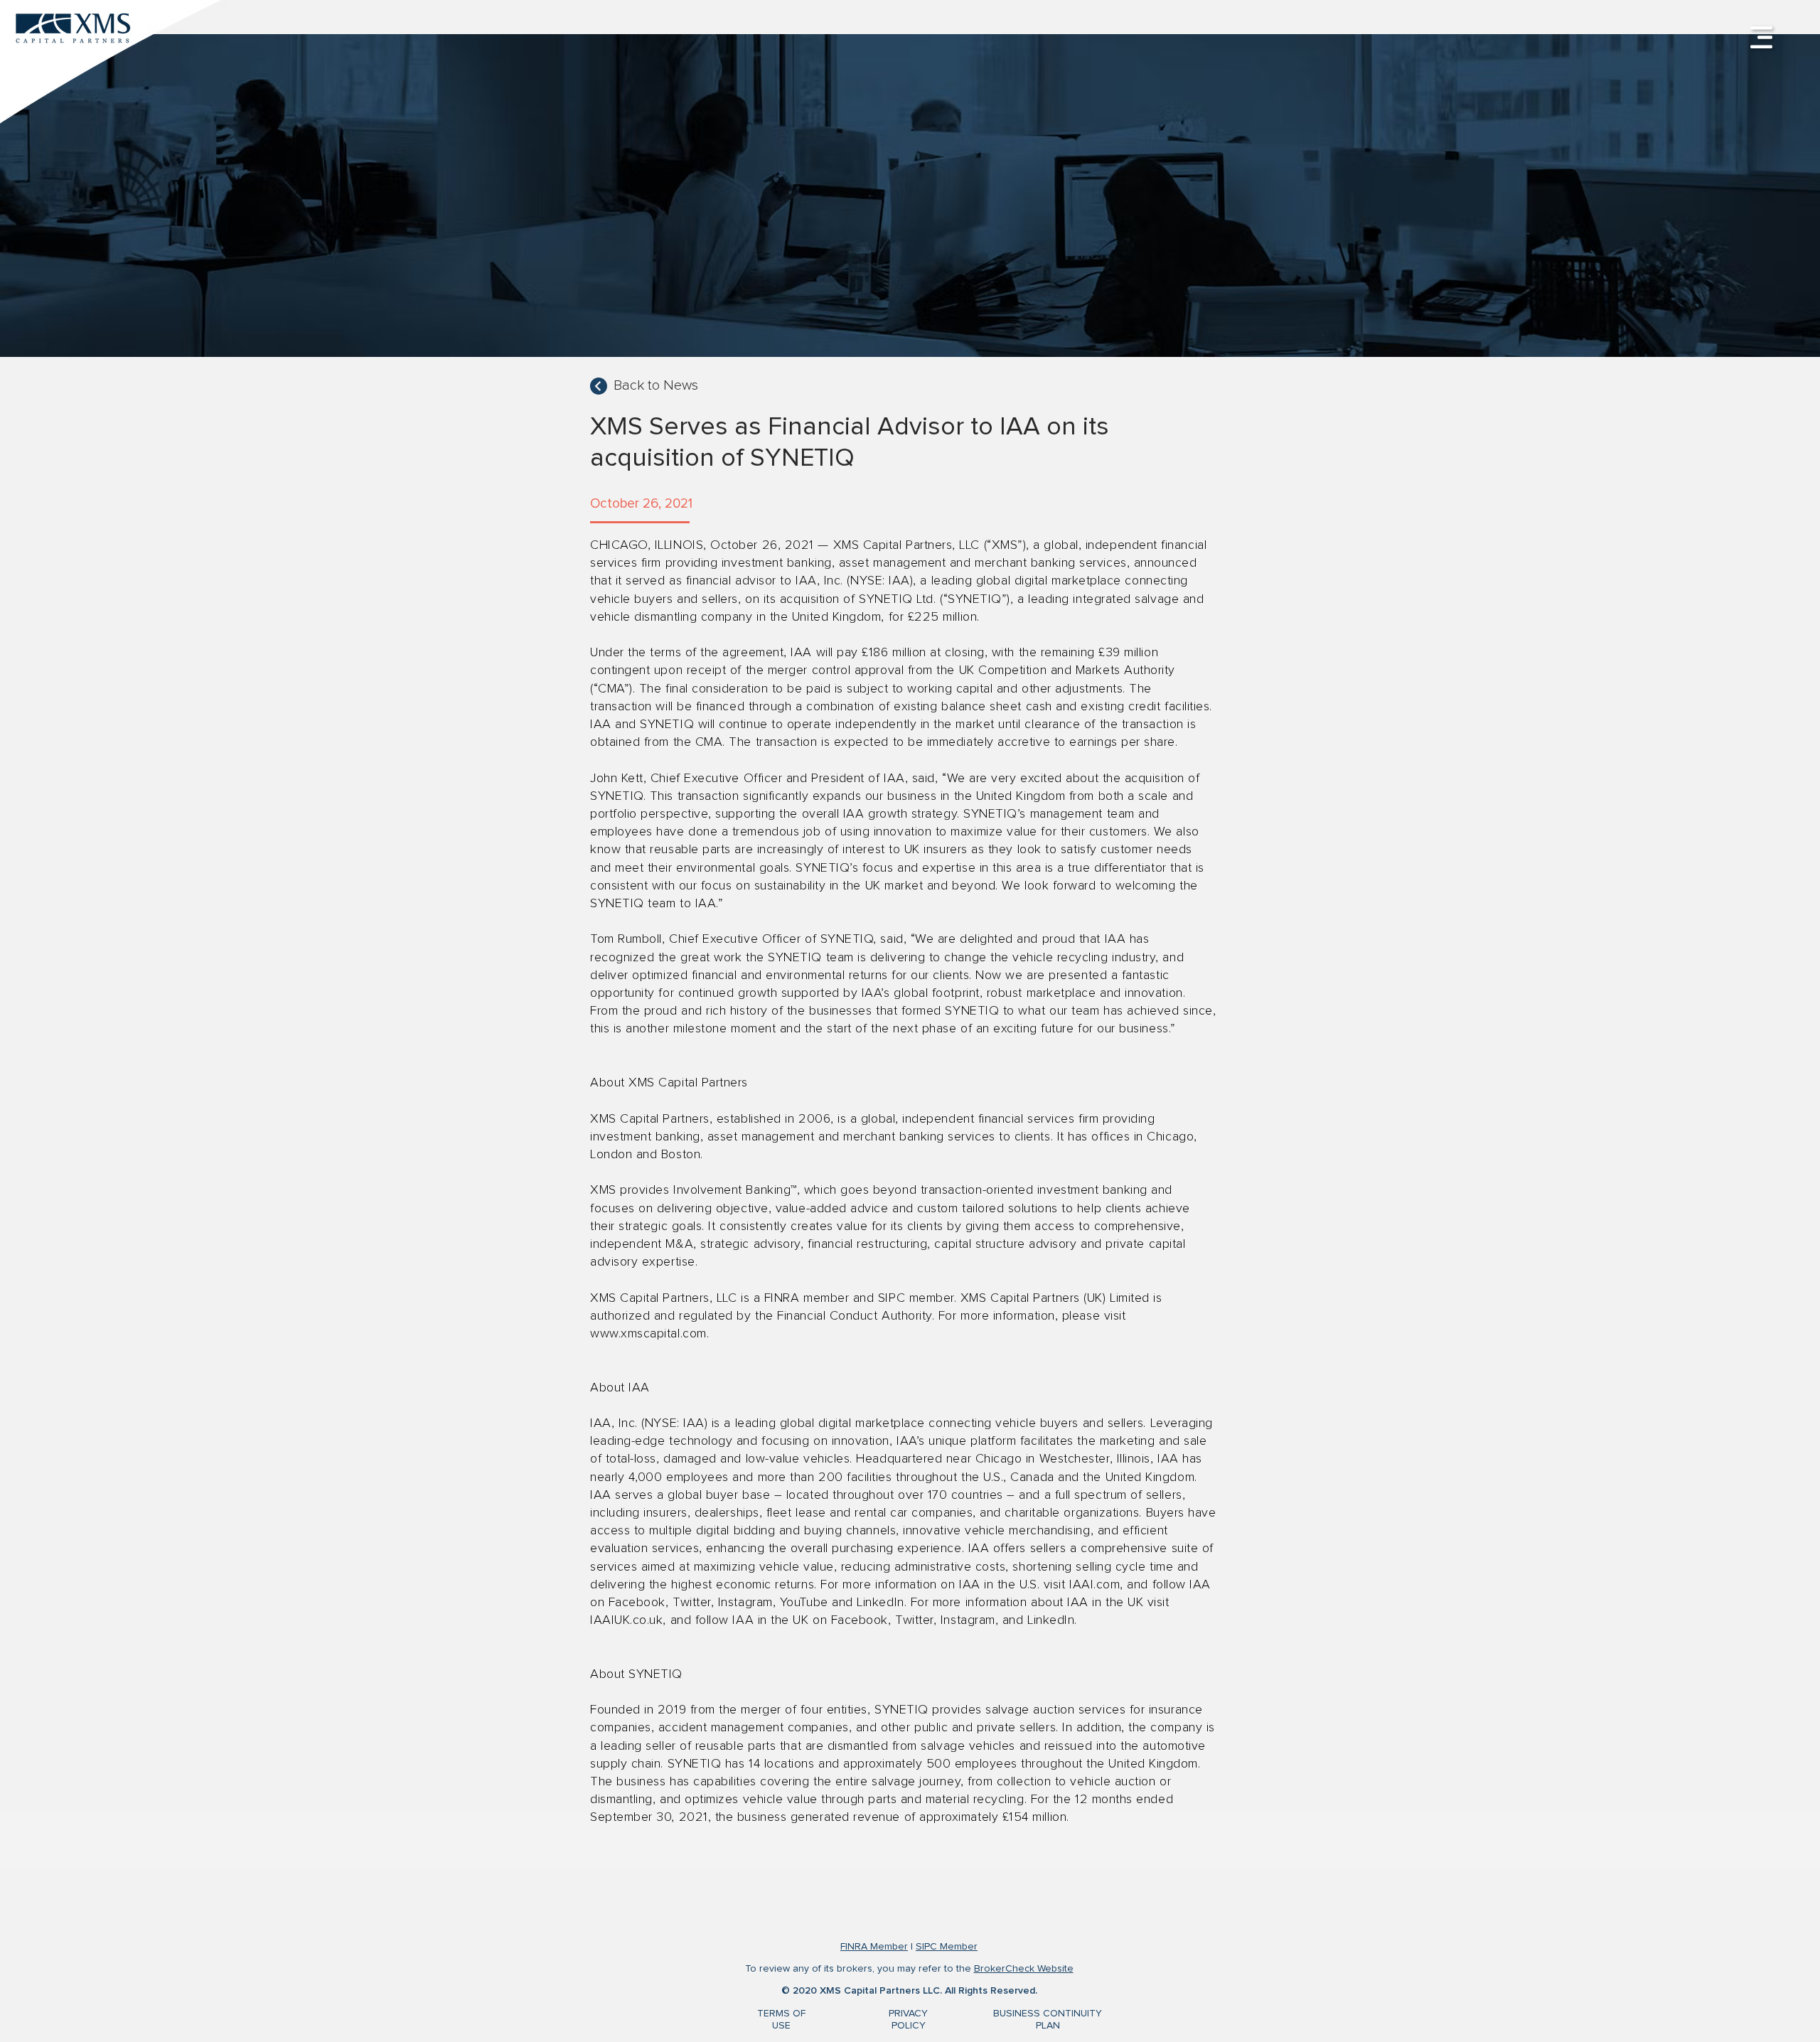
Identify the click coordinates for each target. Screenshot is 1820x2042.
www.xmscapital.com (648, 1334)
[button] (1761, 37)
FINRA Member (874, 1947)
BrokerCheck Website (1024, 1969)
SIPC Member (947, 1947)
